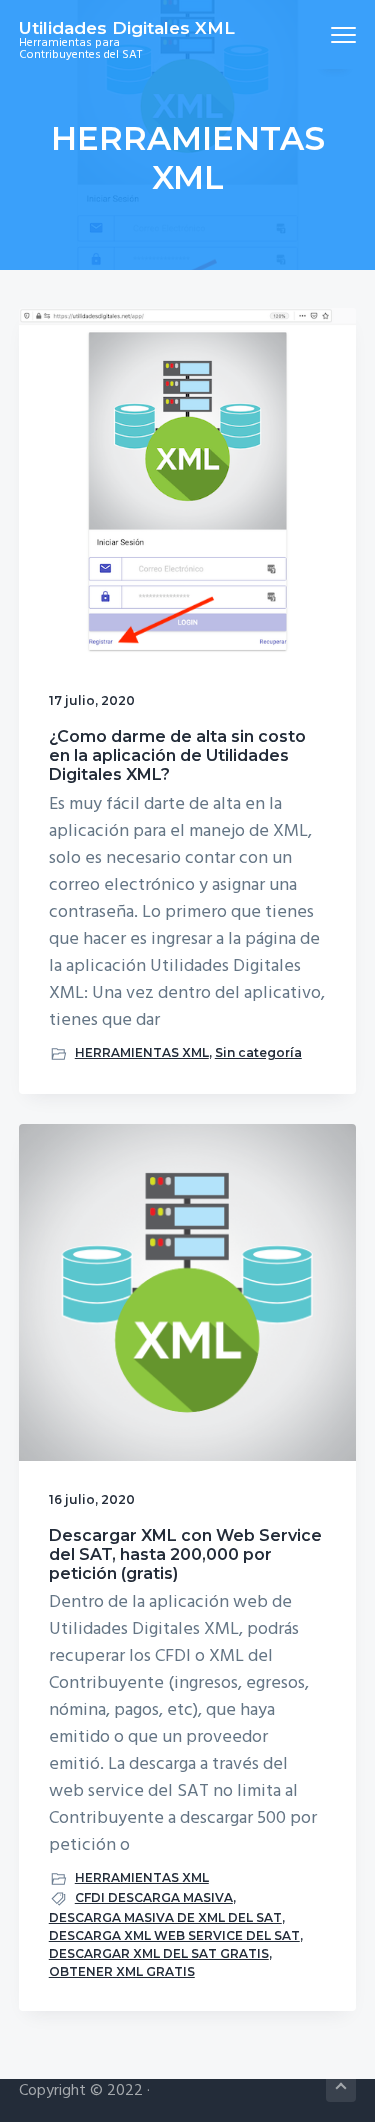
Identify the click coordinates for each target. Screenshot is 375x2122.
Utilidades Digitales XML (127, 28)
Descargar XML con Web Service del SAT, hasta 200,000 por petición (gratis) (185, 1554)
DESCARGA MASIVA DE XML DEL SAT (165, 1917)
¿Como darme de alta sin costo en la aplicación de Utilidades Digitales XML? (177, 755)
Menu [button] (321, 34)
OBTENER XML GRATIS (122, 1971)
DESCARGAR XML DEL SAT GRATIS (159, 1953)
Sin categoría (258, 1052)
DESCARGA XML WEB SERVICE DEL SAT (174, 1935)
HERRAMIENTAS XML (142, 1052)
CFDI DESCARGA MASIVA (154, 1897)
